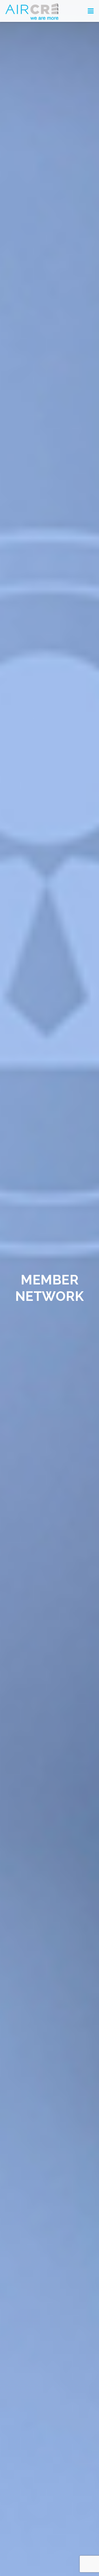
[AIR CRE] (32, 11)
